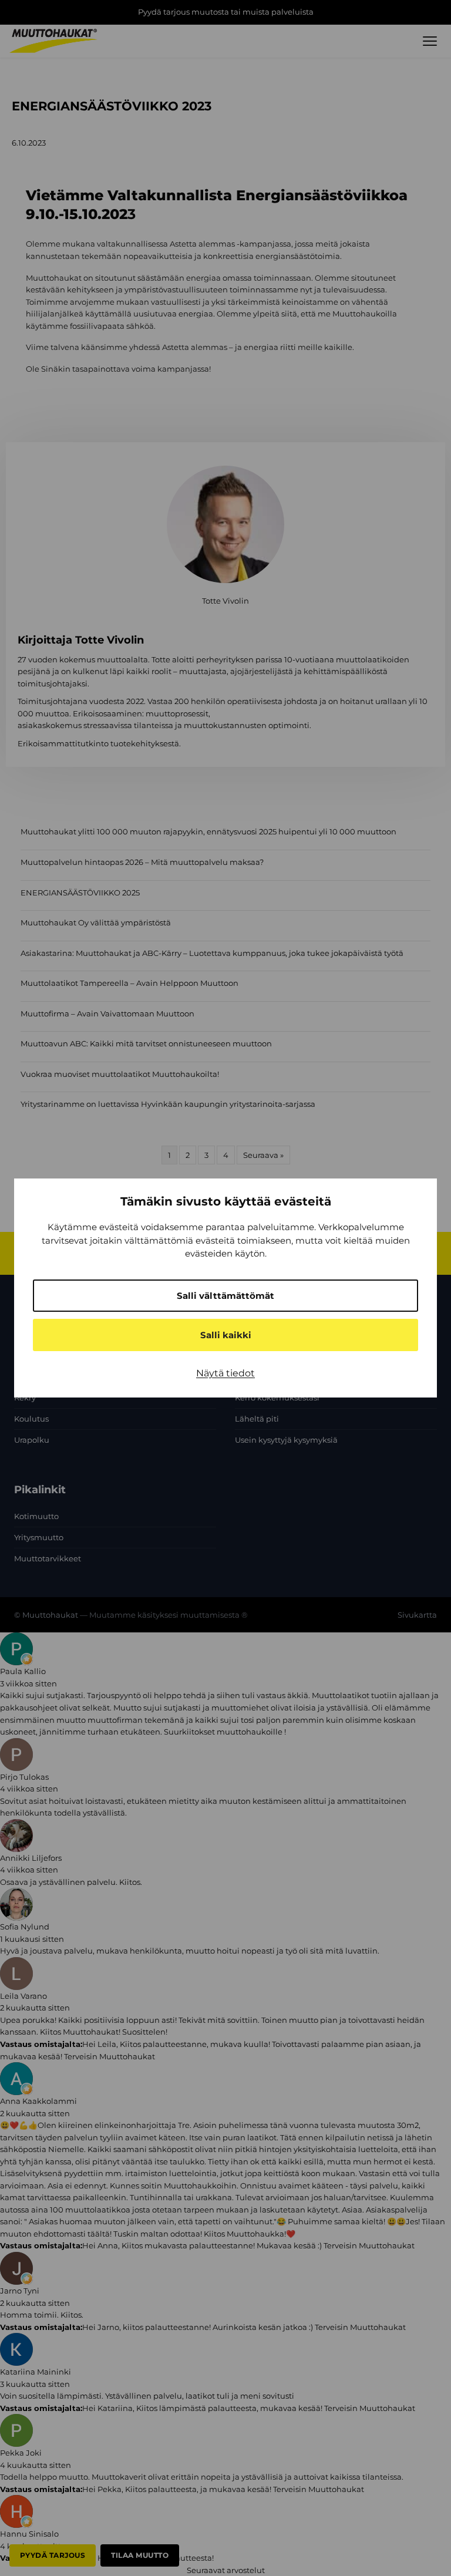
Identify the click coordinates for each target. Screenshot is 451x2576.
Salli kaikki (226, 1335)
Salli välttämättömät (225, 1296)
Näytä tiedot (225, 1373)
